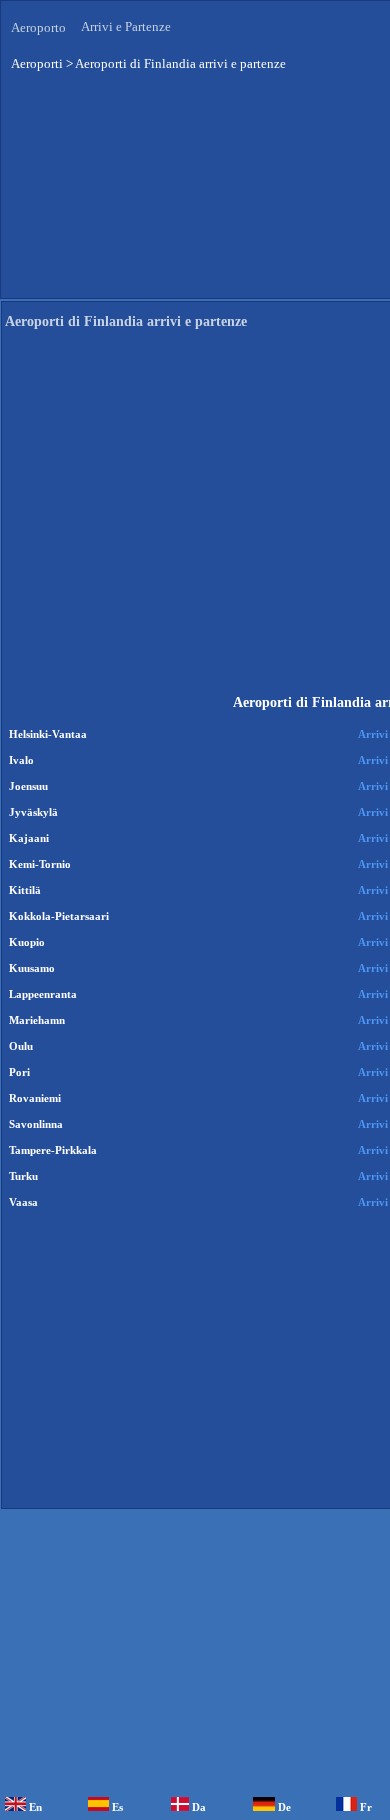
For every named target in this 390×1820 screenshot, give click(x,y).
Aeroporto (38, 27)
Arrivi (373, 734)
